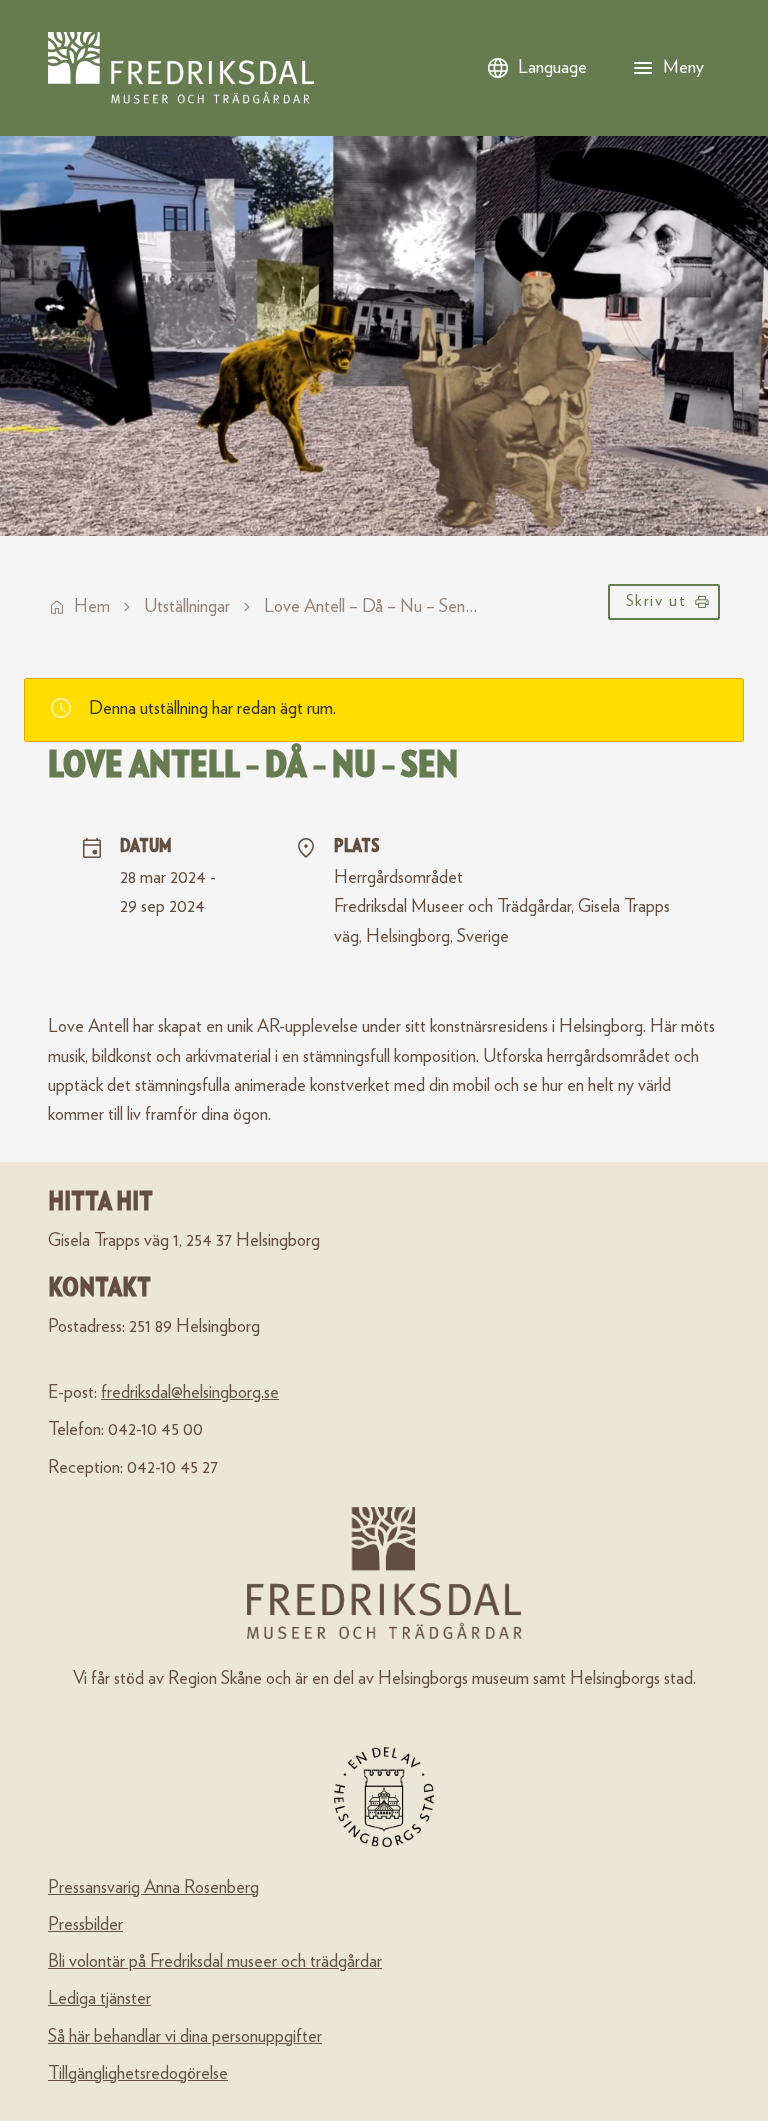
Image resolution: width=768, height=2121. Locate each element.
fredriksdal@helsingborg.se (190, 1393)
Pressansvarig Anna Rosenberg (153, 1888)
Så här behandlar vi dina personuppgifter (185, 2037)
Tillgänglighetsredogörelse (138, 2074)
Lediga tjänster (99, 1999)
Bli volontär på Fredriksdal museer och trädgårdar (215, 1962)
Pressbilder (85, 1925)
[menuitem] (664, 607)
